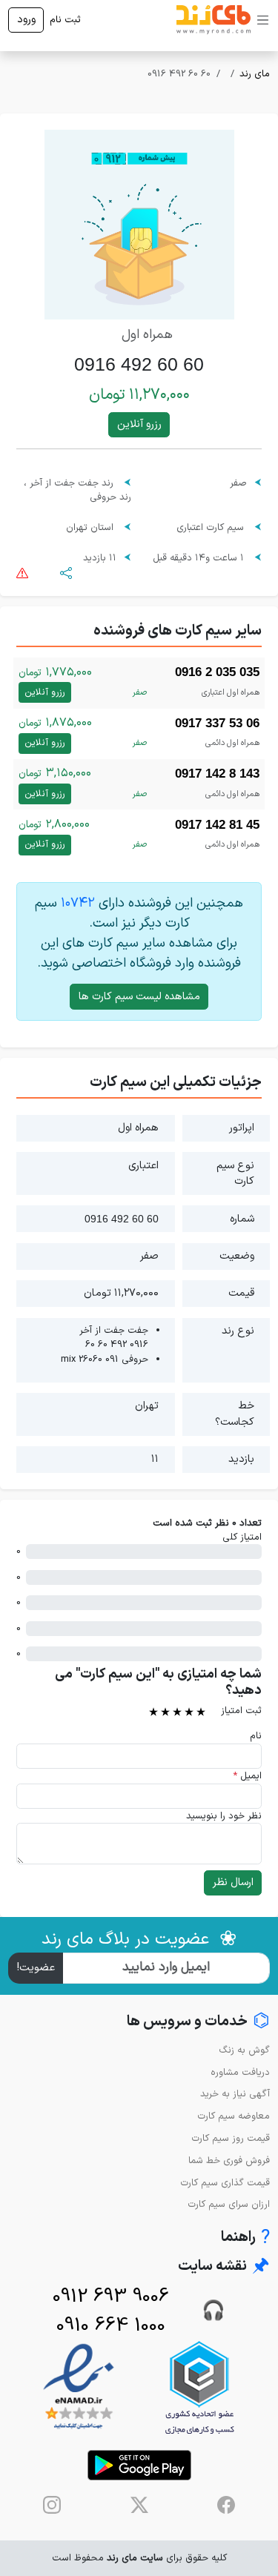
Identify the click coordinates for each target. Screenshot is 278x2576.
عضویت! (36, 1968)
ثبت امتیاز (241, 1711)
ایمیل (247, 1776)
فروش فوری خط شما (229, 2161)
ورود (26, 20)
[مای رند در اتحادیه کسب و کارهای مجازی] (199, 2387)
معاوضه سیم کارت (234, 2116)
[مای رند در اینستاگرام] (52, 2505)
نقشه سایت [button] (224, 2267)
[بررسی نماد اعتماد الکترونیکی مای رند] (79, 2387)
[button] (66, 573)
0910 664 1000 (111, 2326)
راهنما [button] (245, 2238)
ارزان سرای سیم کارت (229, 2204)
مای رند (255, 74)
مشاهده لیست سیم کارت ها (139, 997)
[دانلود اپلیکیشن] (139, 2465)
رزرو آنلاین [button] (139, 424)
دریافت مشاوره (240, 2072)
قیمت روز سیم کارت (231, 2138)
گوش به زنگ (244, 2050)
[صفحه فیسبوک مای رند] (226, 2505)
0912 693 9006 (111, 2297)
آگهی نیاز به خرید (235, 2094)
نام (256, 1736)
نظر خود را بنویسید (224, 1816)
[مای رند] (214, 20)
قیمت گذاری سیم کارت (225, 2183)
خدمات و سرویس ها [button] (198, 2022)
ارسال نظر (233, 1883)
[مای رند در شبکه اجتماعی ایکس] (139, 2505)
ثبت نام (65, 20)
